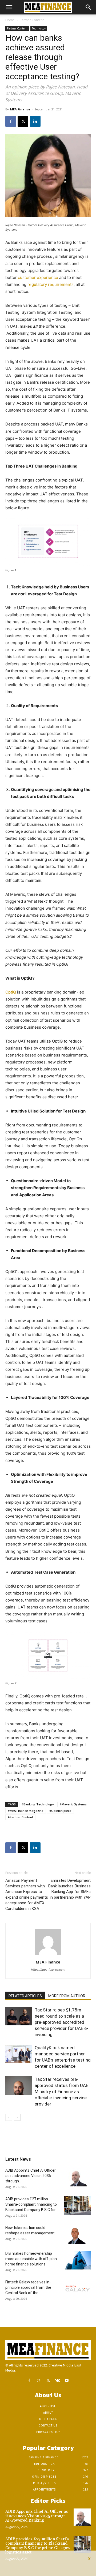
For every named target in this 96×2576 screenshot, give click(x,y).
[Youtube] (67, 2381)
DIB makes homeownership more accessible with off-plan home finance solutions (31, 2259)
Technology (39, 28)
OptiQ (11, 992)
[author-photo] (48, 1955)
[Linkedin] (35, 121)
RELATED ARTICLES (25, 1996)
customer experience (38, 277)
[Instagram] (39, 2381)
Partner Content (32, 20)
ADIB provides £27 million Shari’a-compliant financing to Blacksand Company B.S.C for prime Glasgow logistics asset (38, 2546)
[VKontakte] (57, 2381)
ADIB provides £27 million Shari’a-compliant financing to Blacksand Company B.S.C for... (32, 2204)
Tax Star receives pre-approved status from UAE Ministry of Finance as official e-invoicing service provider (61, 2092)
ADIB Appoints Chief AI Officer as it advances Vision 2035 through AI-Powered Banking (37, 2516)
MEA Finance (20, 109)
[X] (23, 121)
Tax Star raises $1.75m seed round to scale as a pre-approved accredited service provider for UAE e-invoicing (61, 2022)
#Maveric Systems (73, 1804)
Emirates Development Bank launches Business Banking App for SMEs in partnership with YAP (69, 1889)
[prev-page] (9, 2117)
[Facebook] (11, 121)
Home (10, 20)
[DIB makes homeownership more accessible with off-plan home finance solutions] (77, 2260)
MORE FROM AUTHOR (67, 1996)
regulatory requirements (51, 284)
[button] (9, 7)
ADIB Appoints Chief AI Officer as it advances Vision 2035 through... (31, 2176)
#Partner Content (20, 1817)
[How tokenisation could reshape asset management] (77, 2234)
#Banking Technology (38, 1804)
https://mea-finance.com (48, 1970)
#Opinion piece (60, 1811)
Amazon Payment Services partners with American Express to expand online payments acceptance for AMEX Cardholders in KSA (27, 1894)
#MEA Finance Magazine (26, 1811)
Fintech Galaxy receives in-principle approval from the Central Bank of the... (28, 2287)
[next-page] (17, 2117)
